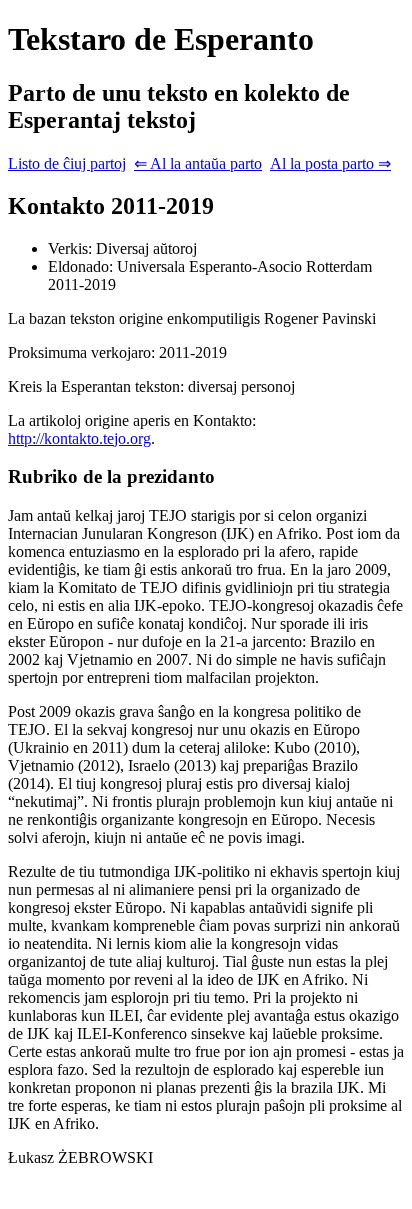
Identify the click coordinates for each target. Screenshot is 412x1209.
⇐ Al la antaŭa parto (198, 163)
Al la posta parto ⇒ (330, 163)
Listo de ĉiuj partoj (67, 163)
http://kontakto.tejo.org (79, 438)
